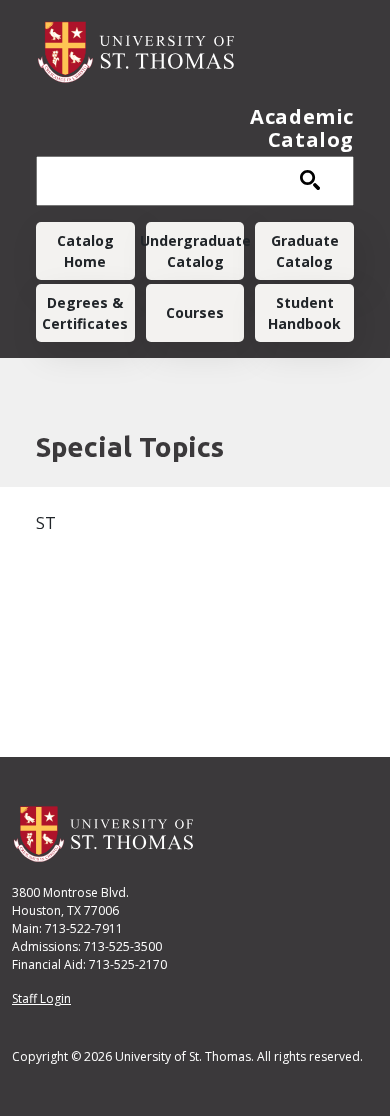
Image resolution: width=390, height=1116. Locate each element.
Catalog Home (85, 251)
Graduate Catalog (305, 251)
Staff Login (41, 998)
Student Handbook (304, 313)
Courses (195, 312)
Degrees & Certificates (85, 313)
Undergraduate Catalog (195, 251)
